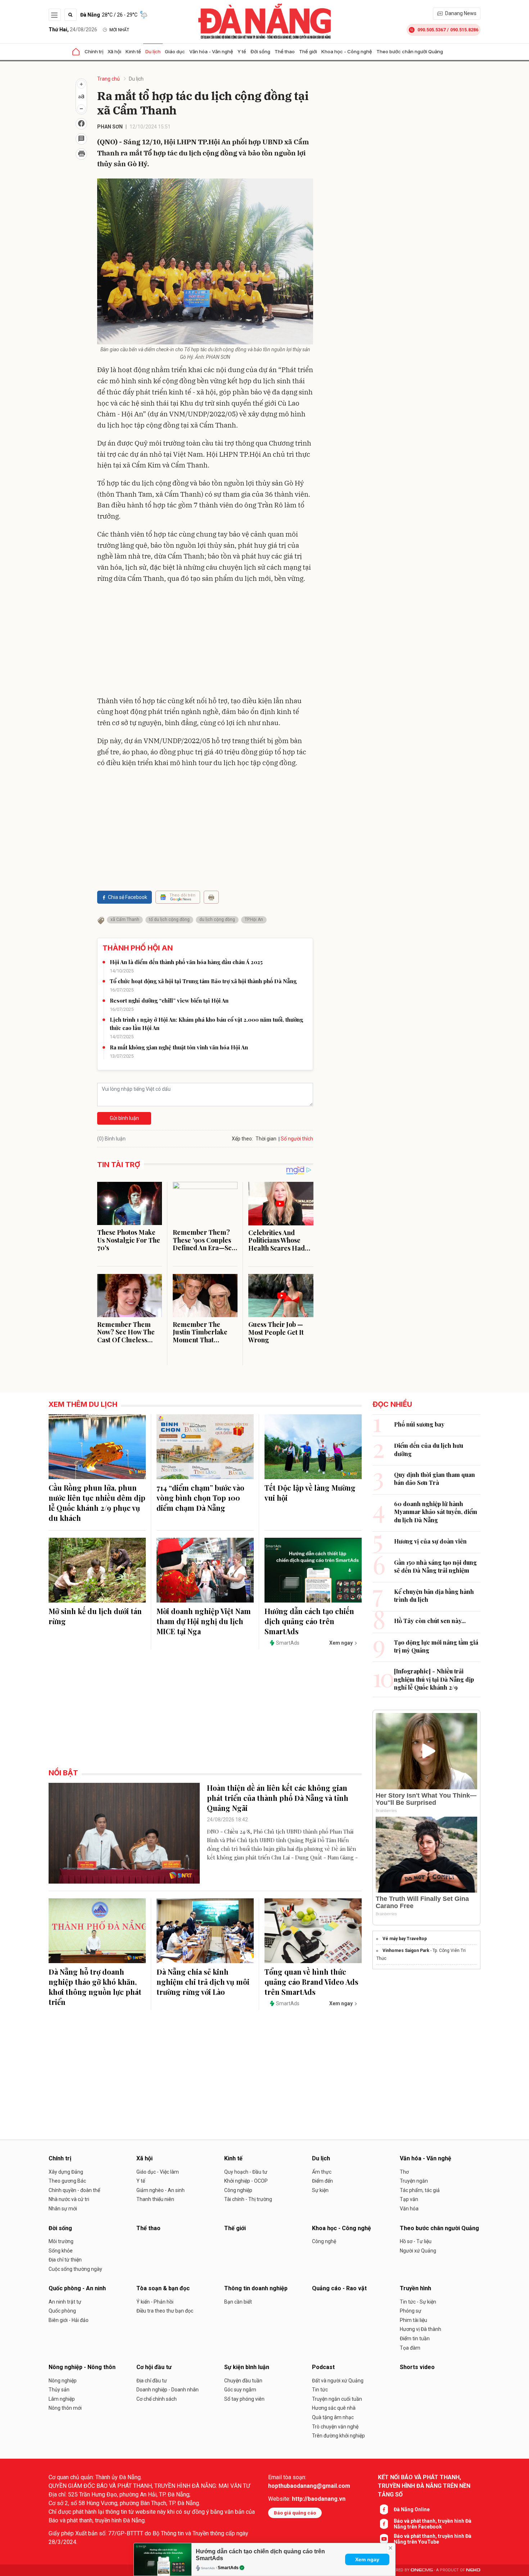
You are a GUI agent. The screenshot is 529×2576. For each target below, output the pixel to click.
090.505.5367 (431, 30)
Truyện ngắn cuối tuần (337, 2399)
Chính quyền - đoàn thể (74, 2190)
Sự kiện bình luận (247, 2367)
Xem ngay (367, 2559)
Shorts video (417, 2367)
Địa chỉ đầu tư (152, 2381)
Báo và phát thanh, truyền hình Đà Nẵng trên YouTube (433, 2539)
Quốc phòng (62, 2311)
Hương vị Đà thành (421, 2329)
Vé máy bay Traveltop (405, 1939)
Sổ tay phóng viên (244, 2399)
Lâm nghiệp (62, 2399)
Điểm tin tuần (415, 2338)
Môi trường (61, 2241)
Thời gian (266, 1139)
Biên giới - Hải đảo (69, 2320)
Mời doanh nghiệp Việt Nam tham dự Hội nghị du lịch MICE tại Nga (204, 1621)
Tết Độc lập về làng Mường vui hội (310, 1493)
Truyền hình (415, 2288)
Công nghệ (324, 2241)
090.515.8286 (464, 30)
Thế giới (308, 51)
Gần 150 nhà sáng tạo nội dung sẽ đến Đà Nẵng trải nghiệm (435, 1566)
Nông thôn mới (65, 2408)
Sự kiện (320, 2190)
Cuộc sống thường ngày (75, 2269)
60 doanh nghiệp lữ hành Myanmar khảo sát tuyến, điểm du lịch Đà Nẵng (436, 1512)
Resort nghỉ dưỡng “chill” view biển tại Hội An (169, 1000)
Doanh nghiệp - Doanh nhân (168, 2390)
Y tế (242, 51)
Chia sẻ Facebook (128, 897)
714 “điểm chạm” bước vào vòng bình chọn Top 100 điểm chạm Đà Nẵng (200, 1498)
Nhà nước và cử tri (69, 2199)
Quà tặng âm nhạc (333, 2417)
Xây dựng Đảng (66, 2172)
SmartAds (228, 2568)
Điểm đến (322, 2181)
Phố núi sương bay (419, 1424)
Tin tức (320, 2390)
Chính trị (94, 51)
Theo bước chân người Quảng (410, 51)
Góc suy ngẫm (240, 2390)
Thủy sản (59, 2390)
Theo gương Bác (67, 2181)
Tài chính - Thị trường (248, 2199)
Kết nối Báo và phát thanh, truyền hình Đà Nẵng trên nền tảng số (424, 2486)
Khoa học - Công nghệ (347, 51)
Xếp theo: (242, 1139)
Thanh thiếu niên (155, 2199)
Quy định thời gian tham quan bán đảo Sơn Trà (435, 1479)
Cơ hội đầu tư (154, 2367)
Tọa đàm (410, 2348)
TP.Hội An (254, 919)
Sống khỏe (61, 2251)
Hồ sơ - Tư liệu (416, 2241)
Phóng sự (411, 2311)
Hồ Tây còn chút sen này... (430, 1621)
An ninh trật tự (65, 2302)
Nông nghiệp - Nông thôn (82, 2367)
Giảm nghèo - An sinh (160, 2190)
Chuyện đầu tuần (243, 2381)
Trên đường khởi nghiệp (338, 2436)
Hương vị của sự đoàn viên (430, 1541)
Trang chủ (108, 79)
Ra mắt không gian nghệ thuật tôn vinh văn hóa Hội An (179, 1047)
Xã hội (114, 51)
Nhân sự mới (63, 2209)
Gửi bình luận (124, 1118)
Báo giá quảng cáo (295, 2513)
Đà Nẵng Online (412, 2509)
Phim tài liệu (413, 2320)
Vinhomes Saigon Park (406, 1951)
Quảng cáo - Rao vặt (339, 2288)
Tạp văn (409, 2199)
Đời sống (260, 51)
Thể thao (285, 51)
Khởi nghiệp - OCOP (246, 2181)
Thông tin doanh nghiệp (256, 2288)
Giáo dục (175, 51)
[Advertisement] (205, 641)
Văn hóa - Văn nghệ (211, 51)
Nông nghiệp (63, 2381)
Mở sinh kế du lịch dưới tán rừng (95, 1616)
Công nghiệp (238, 2190)
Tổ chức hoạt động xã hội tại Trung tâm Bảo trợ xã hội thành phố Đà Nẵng (203, 981)
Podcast (323, 2367)
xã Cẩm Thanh (125, 919)
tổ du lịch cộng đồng (169, 919)
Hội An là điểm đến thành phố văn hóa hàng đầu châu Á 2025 (186, 962)
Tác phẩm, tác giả (420, 2190)
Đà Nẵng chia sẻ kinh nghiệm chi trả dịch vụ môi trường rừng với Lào (203, 1982)
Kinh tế (133, 51)
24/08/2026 (73, 30)
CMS (422, 2570)
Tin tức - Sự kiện (418, 2302)
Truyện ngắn (414, 2181)
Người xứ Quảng (418, 2251)
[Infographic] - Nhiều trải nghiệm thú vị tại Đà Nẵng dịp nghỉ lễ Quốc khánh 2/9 (434, 1679)
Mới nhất (119, 30)
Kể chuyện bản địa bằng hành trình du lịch (434, 1596)
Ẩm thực (322, 2172)
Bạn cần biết (238, 2302)
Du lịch (153, 51)
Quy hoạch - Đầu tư (246, 2172)
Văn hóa (409, 2209)
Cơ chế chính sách (157, 2399)
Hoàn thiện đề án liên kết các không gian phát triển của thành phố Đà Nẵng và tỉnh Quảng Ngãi (278, 1798)
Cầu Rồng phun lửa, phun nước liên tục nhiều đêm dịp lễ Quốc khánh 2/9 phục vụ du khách (97, 1503)
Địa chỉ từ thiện (65, 2260)
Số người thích (297, 1139)
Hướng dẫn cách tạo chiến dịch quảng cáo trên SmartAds (309, 1621)
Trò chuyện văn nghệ (335, 2427)
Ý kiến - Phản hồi (155, 2302)
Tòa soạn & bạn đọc (163, 2288)
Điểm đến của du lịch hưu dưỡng (429, 1449)
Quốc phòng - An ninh (77, 2288)
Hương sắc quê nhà (334, 2408)
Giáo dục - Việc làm (158, 2172)
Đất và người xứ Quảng (338, 2381)
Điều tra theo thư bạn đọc (165, 2311)
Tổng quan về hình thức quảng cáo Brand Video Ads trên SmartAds (311, 1982)
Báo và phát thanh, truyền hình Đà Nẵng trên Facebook (433, 2524)
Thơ (404, 2172)
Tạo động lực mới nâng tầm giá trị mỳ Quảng (436, 1646)
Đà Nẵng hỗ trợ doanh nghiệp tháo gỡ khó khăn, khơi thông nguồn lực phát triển (95, 1987)
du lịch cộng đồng (217, 919)
